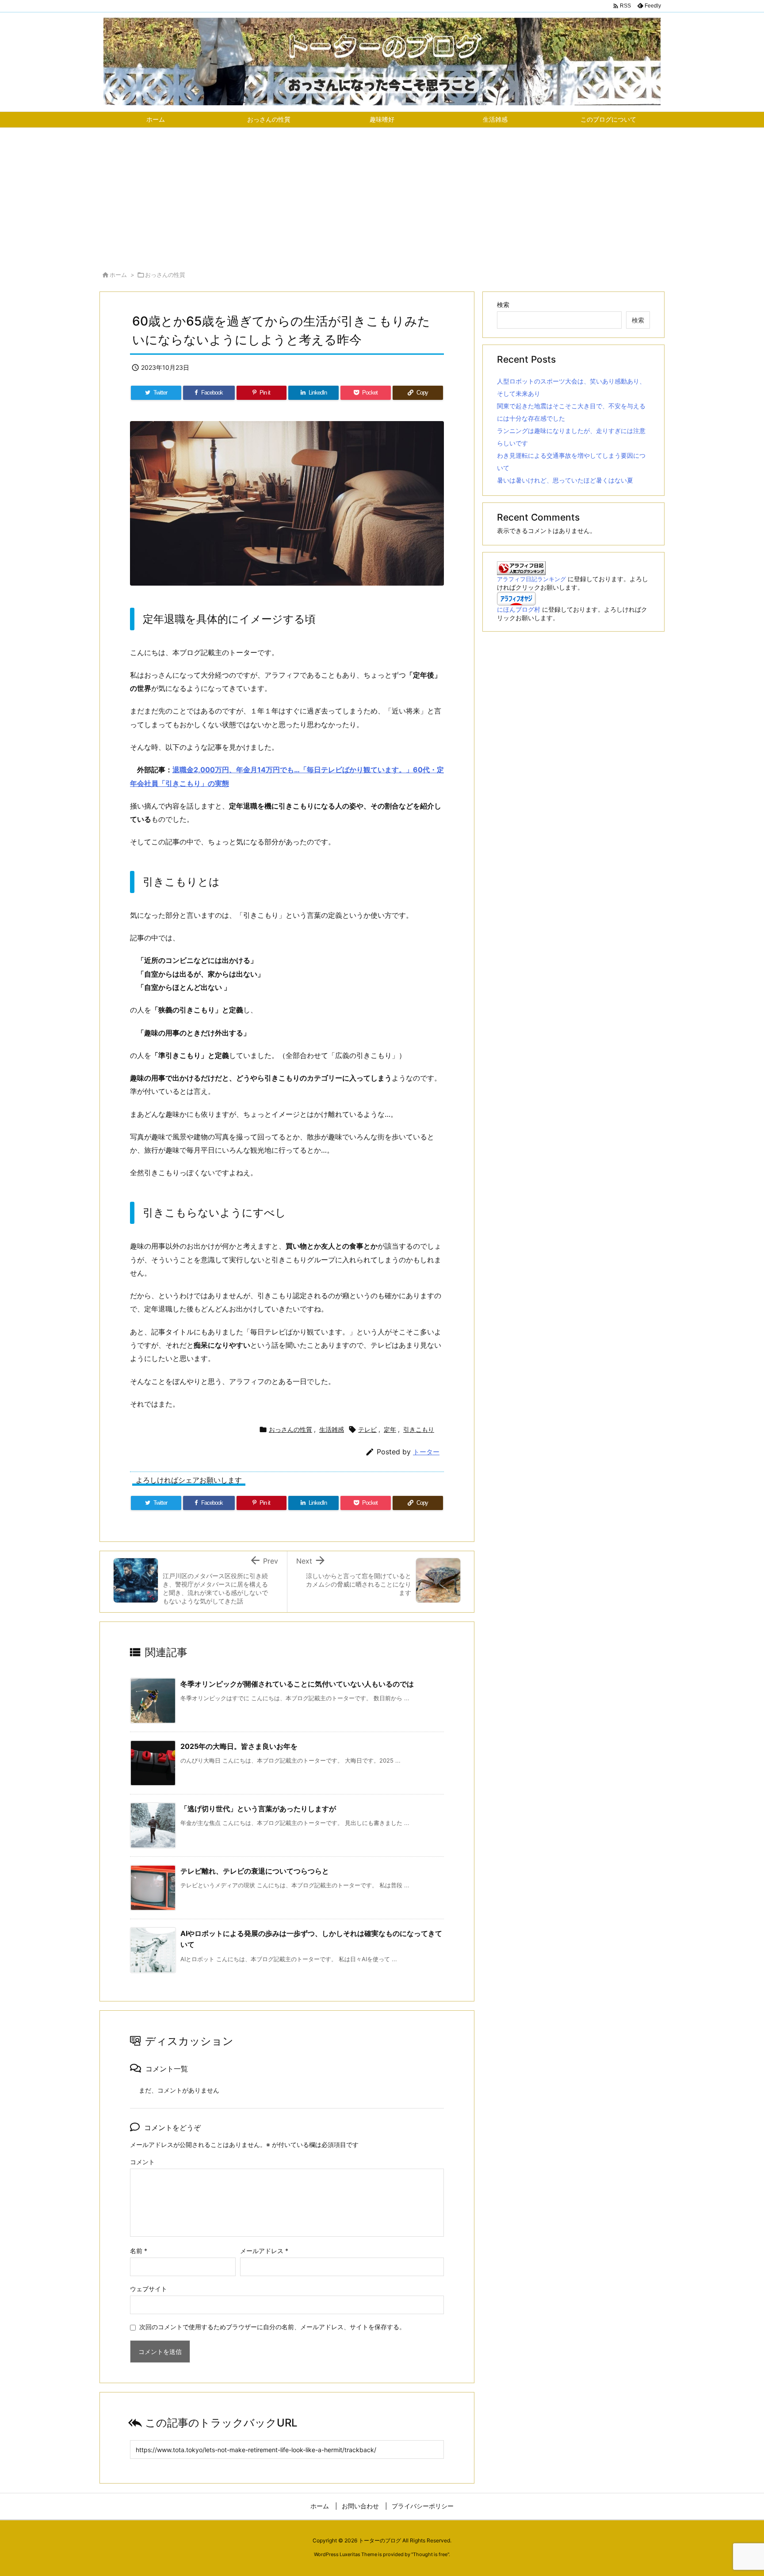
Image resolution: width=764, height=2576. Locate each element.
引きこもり (419, 1429)
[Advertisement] (382, 194)
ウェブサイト (149, 2289)
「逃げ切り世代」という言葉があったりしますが (258, 1809)
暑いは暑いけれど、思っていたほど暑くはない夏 (565, 480)
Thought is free (430, 2554)
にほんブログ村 (519, 609)
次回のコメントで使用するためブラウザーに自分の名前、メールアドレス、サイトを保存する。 (272, 2327)
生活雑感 (332, 1429)
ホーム (118, 275)
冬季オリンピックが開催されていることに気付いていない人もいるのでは (297, 1684)
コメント (142, 2162)
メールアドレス (264, 2251)
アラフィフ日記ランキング (531, 579)
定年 (390, 1429)
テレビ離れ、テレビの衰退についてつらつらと (255, 1871)
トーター (426, 1452)
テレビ (367, 1429)
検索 (503, 305)
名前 (139, 2251)
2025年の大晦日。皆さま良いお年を (239, 1746)
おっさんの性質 (165, 275)
